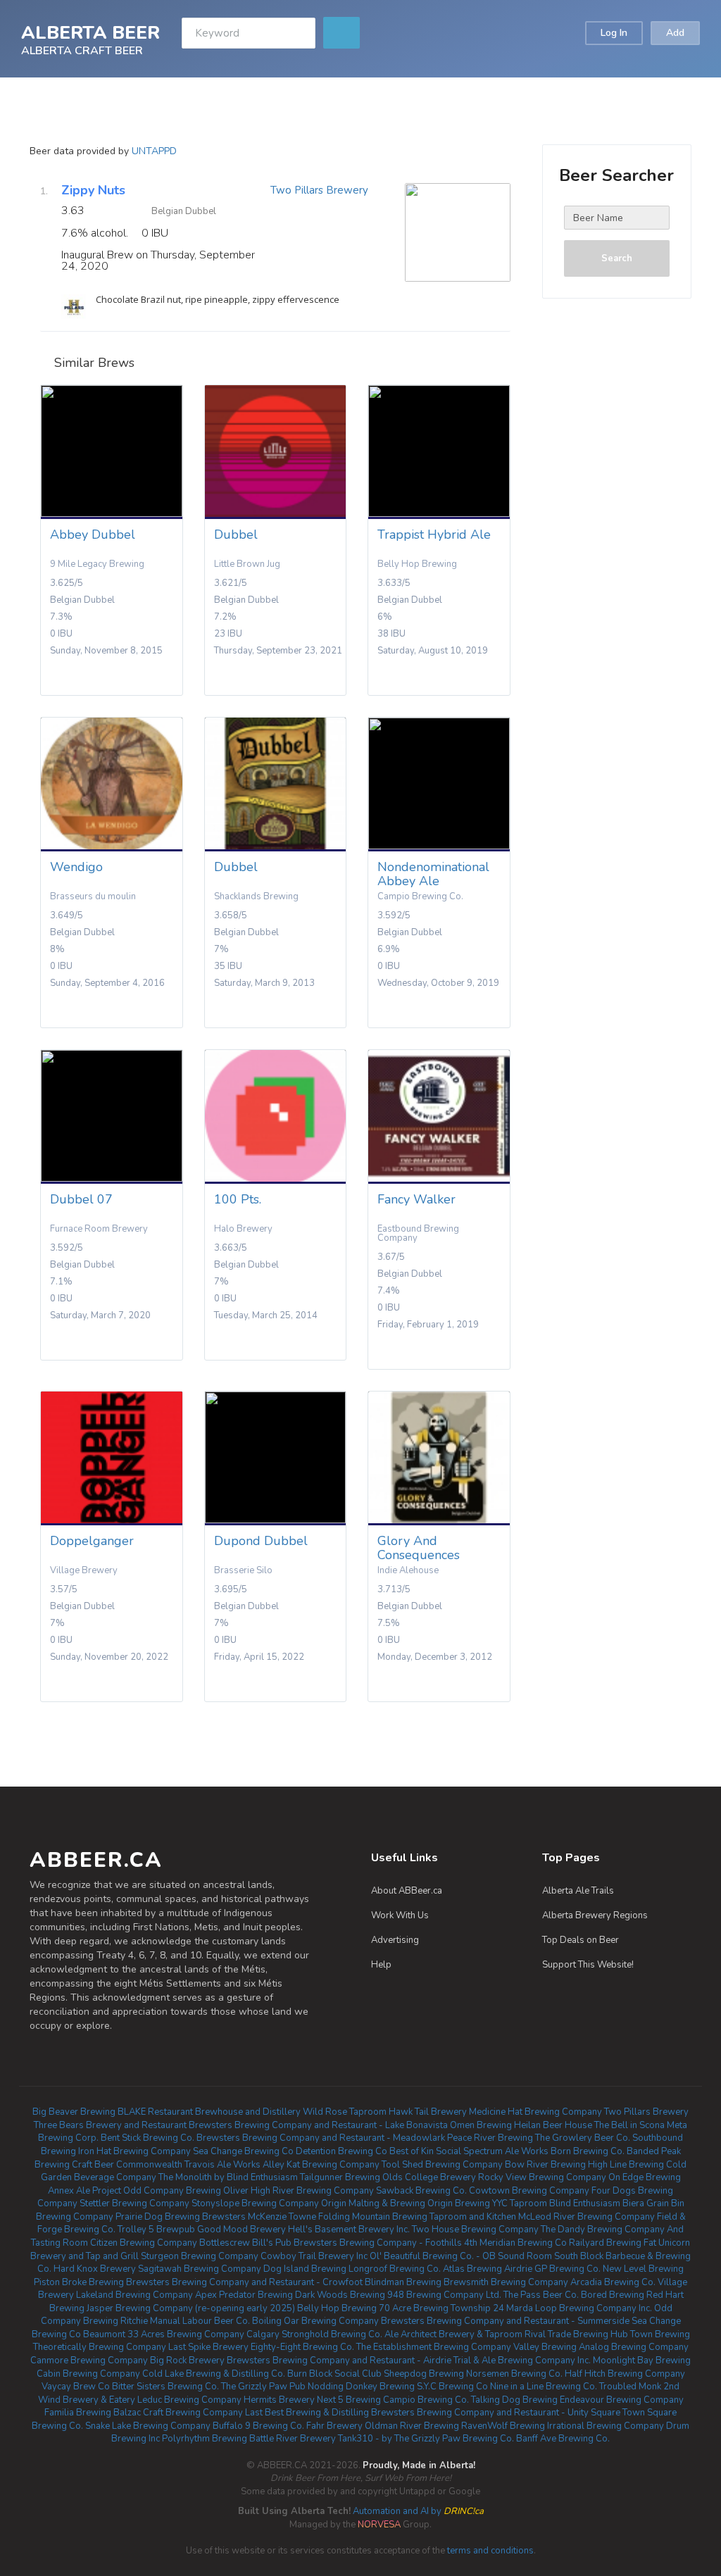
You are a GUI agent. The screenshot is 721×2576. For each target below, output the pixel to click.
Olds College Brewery (429, 2177)
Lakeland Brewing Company (134, 2295)
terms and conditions (490, 2551)
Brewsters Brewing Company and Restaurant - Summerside (505, 2321)
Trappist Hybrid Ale (434, 534)
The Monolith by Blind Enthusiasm (228, 2177)
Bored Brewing (613, 2295)
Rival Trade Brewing (566, 2334)
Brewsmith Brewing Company (506, 2282)
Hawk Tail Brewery (428, 2112)
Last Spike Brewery (208, 2347)
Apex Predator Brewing (244, 2295)
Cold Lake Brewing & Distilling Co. (214, 2374)
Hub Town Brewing (650, 2334)
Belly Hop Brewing (337, 2308)
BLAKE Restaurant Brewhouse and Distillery (209, 2112)
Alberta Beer (90, 32)
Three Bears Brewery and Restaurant (110, 2125)
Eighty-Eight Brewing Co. (302, 2347)
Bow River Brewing (545, 2165)
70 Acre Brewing (414, 2308)
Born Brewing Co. (588, 2151)
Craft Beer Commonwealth (127, 2165)
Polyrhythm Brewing (205, 2439)
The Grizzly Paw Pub (263, 2387)
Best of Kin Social (425, 2151)
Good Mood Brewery (242, 2230)
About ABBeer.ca (407, 1891)
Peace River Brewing (490, 2138)
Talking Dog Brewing (514, 2400)
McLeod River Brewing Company (587, 2217)
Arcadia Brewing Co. (613, 2282)
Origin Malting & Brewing (373, 2203)
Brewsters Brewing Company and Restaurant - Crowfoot (244, 2282)
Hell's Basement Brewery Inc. (349, 2230)
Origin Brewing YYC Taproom (487, 2203)
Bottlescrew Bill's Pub (245, 2243)
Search (617, 258)
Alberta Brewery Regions (595, 1915)
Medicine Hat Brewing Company (535, 2112)
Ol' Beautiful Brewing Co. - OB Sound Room (461, 2256)
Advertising (395, 1940)
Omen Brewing (481, 2125)
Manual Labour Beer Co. (200, 2321)
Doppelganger (92, 1541)
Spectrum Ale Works (506, 2151)
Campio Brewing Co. (426, 2400)
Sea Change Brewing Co (243, 2151)
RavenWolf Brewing (503, 2426)
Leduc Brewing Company (189, 2400)
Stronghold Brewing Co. (332, 2334)
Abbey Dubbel (93, 534)
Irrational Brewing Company (606, 2426)
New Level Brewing (643, 2269)
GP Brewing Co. (568, 2269)
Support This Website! (588, 1965)
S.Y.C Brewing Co (452, 2387)
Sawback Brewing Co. (421, 2191)
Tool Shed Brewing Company (442, 2165)
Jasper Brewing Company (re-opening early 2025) (191, 2308)
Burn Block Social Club (334, 2374)
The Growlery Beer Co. (583, 2138)
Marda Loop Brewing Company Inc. (579, 2308)
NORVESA (379, 2525)
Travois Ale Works (222, 2165)
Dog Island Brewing (305, 2269)
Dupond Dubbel (261, 1541)
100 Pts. (238, 1199)
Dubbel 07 (81, 1199)
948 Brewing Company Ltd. (444, 2295)
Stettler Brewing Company (134, 2203)
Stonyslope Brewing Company (255, 2203)
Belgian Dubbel (184, 211)
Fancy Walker (416, 1199)
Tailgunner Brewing (340, 2177)
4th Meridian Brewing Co (515, 2243)
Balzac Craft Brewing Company (178, 2413)
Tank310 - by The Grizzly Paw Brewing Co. (426, 2439)
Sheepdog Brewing (424, 2374)
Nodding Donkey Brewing (361, 2387)
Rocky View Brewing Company (542, 2177)
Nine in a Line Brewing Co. (544, 2387)
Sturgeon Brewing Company (200, 2256)
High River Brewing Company (312, 2191)
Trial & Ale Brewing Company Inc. (522, 2361)
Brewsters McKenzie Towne (259, 2217)
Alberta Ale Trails (578, 1891)
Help (381, 1965)
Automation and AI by (361, 2511)
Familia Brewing (78, 2413)
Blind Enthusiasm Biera (597, 2203)
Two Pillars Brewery (319, 190)
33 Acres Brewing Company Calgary (203, 2334)
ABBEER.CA (96, 1860)
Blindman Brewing (403, 2282)
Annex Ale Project (84, 2191)
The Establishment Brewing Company (434, 2347)
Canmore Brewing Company (89, 2361)
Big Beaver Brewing (74, 2112)
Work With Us (400, 1915)
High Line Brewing (626, 2165)
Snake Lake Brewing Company (148, 2426)
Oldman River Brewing (412, 2426)
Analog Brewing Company (634, 2347)
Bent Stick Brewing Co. (148, 2138)
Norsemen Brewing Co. (514, 2374)
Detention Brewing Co (341, 2151)
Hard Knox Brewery (95, 2269)
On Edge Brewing (645, 2177)
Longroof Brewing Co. (395, 2269)
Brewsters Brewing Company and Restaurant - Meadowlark (321, 2138)
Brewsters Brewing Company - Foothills (378, 2243)
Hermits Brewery (279, 2400)
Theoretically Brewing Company (100, 2347)
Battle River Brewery (293, 2439)
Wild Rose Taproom (345, 2112)
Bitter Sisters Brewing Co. (165, 2387)
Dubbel (236, 534)
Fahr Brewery (334, 2426)
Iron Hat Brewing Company (134, 2151)
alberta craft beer (82, 50)
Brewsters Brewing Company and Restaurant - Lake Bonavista (318, 2125)
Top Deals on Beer (581, 1940)
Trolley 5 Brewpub (156, 2230)
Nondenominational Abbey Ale (433, 874)
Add (675, 33)
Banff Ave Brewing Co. (563, 2439)
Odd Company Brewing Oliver (186, 2191)
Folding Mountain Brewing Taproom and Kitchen (417, 2217)
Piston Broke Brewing (79, 2282)
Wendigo (76, 867)
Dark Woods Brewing (340, 2295)
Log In (614, 33)
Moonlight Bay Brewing (642, 2361)
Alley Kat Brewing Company (321, 2165)
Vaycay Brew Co (76, 2387)
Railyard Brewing (605, 2243)
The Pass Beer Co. (541, 2295)
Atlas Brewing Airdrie (488, 2269)
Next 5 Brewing (349, 2400)
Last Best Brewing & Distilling (307, 2413)
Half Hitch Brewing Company (625, 2374)
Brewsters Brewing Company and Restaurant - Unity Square (496, 2413)
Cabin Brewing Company (88, 2374)
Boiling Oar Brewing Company (315, 2321)
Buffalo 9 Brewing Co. (258, 2426)
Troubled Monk (630, 2387)
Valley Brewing (545, 2347)
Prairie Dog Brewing (158, 2217)
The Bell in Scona (629, 2125)
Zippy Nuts (93, 190)
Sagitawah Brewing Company (200, 2269)
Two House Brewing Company (475, 2230)
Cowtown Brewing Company (529, 2191)
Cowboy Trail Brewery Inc (314, 2256)
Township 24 (477, 2308)
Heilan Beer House (553, 2125)
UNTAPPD (154, 151)
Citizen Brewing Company (144, 2243)
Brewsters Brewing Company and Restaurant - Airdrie (339, 2361)
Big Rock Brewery (187, 2361)
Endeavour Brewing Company (622, 2400)
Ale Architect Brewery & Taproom (453, 2334)
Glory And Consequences (419, 1548)
